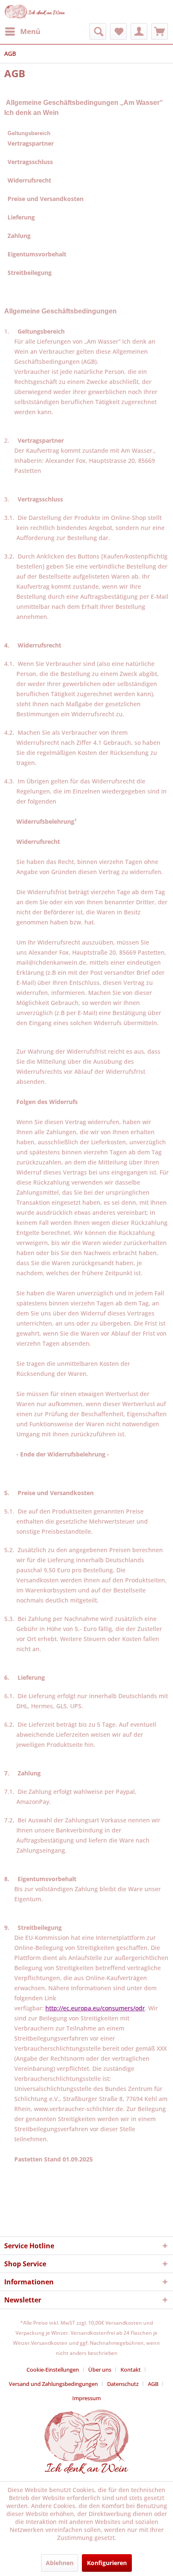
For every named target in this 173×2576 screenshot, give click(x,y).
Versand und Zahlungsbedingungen (53, 2384)
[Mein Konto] (139, 31)
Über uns (100, 2370)
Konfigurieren (107, 2563)
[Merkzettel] (118, 31)
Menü (30, 31)
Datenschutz (123, 2384)
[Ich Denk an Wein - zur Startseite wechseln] (35, 12)
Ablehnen (60, 2563)
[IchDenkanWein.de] (86, 2469)
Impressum (86, 2398)
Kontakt (131, 2370)
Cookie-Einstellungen (53, 2370)
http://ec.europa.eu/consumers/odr (95, 2008)
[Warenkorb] (160, 31)
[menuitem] (22, 31)
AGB (153, 2384)
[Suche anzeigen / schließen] (98, 31)
